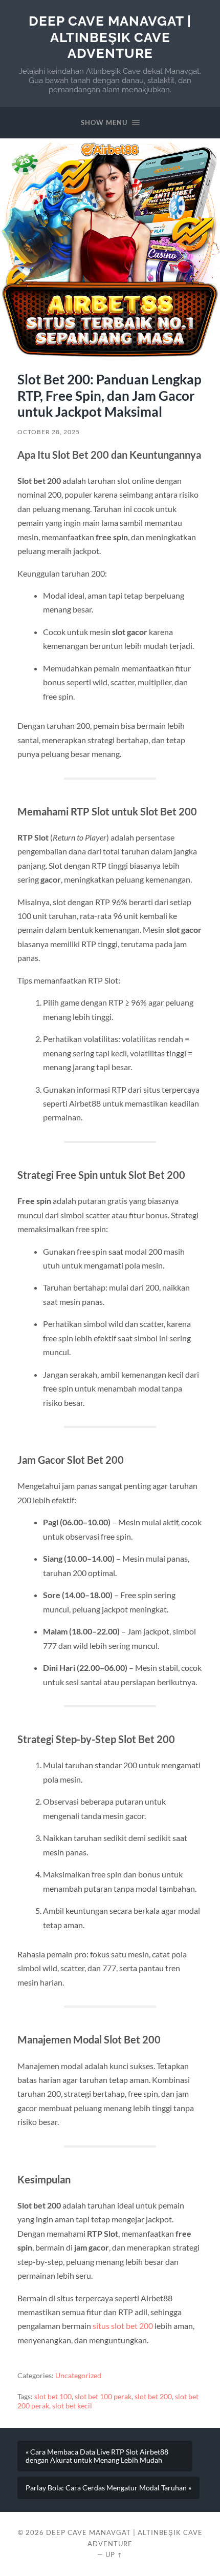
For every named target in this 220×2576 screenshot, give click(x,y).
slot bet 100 (53, 2397)
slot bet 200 (153, 2397)
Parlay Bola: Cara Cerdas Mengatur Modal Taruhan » (108, 2488)
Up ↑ (114, 2554)
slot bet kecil (72, 2406)
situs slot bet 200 (123, 2326)
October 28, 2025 (49, 432)
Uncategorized (78, 2376)
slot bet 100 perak (103, 2397)
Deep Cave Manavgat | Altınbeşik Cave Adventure (110, 37)
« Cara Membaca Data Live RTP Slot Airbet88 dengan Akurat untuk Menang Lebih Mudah (97, 2456)
